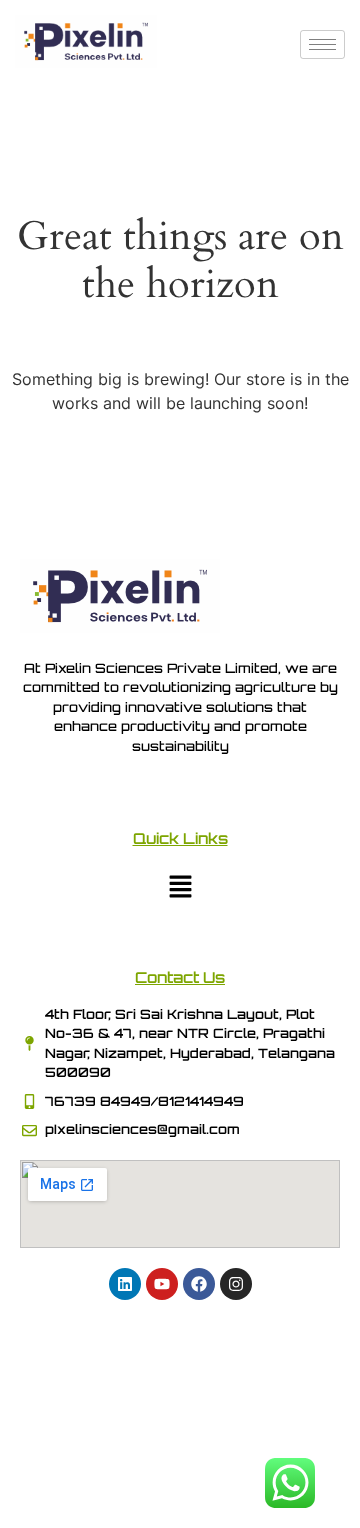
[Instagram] (236, 1284)
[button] (180, 887)
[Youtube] (162, 1284)
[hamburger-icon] (322, 44)
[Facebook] (199, 1284)
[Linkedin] (125, 1284)
